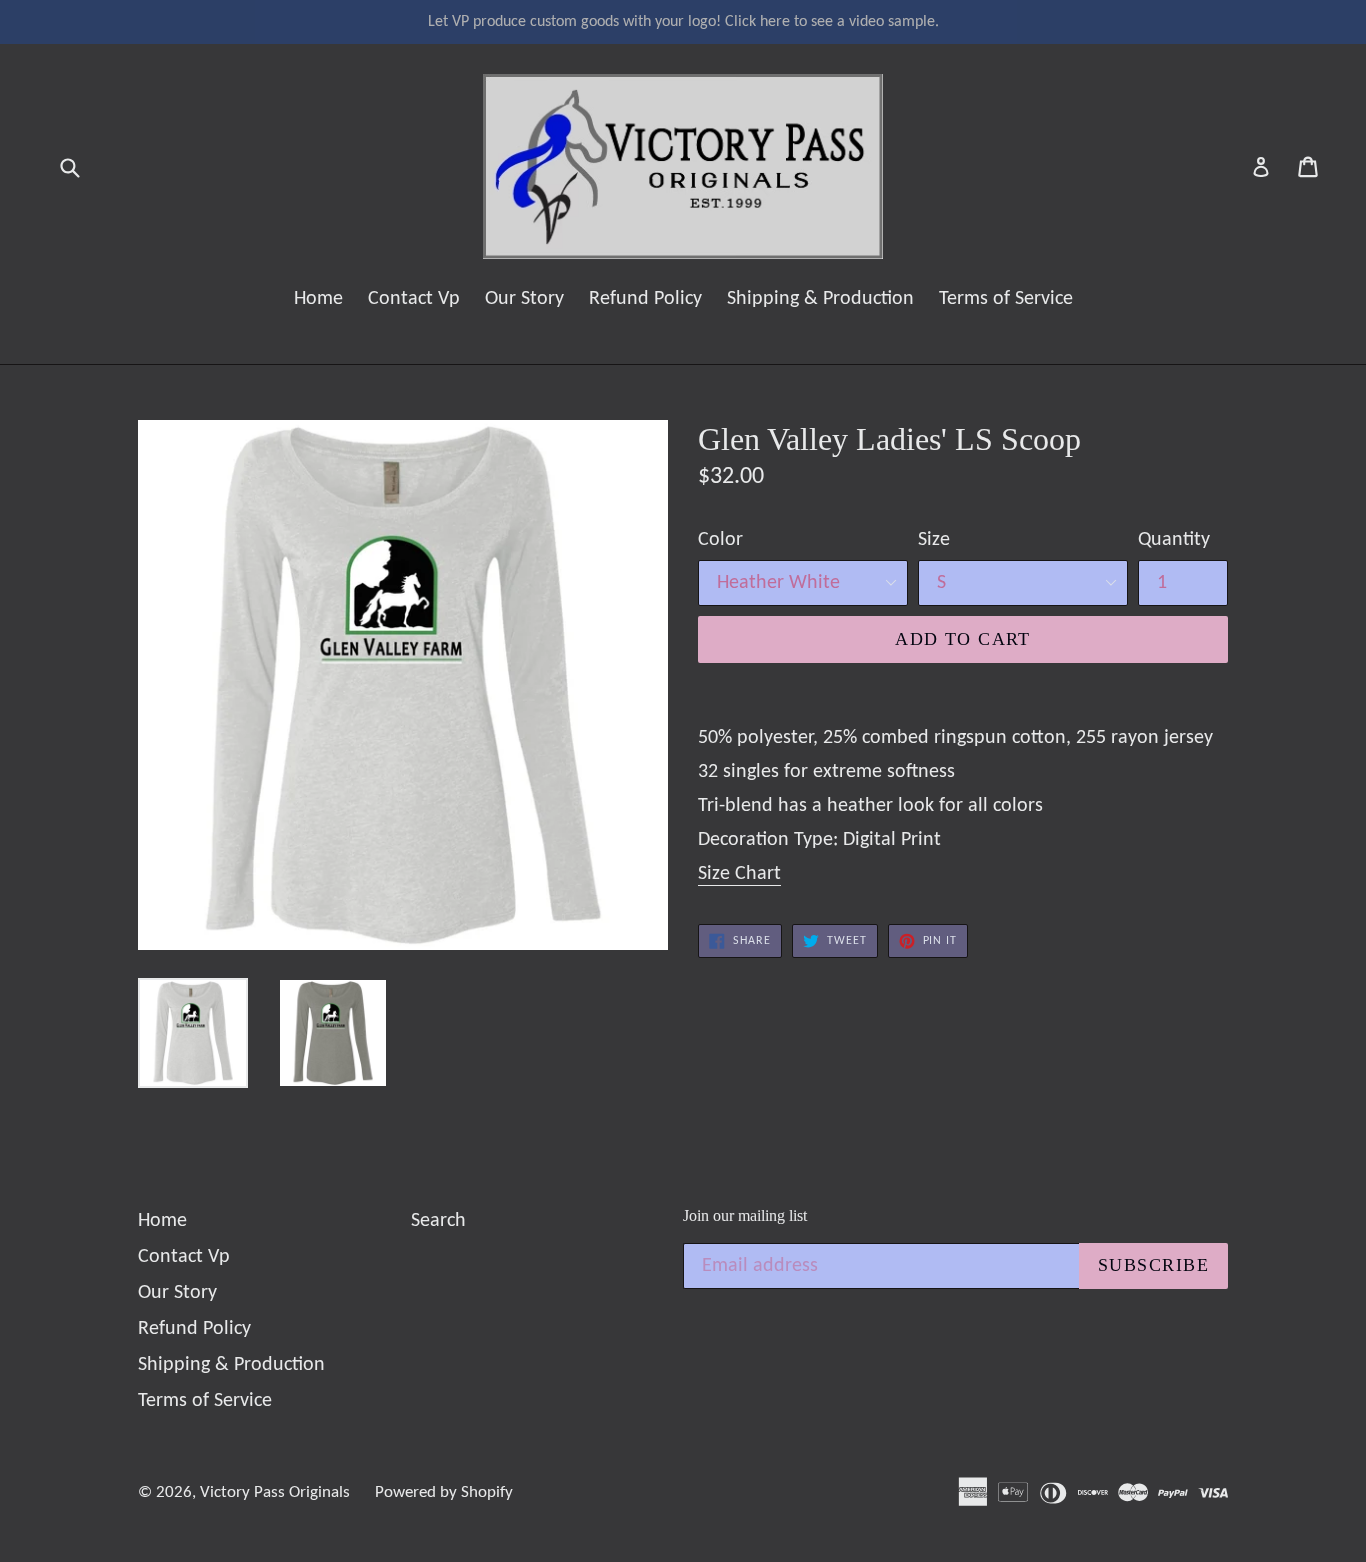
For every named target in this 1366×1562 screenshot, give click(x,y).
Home (318, 299)
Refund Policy (645, 299)
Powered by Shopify (444, 1492)
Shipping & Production (820, 299)
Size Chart (739, 874)
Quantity (1174, 540)
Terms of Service (1006, 299)
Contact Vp (414, 299)
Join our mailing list (745, 1215)
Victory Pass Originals (275, 1492)
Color (720, 540)
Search (438, 1221)
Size (934, 540)
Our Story (524, 299)
